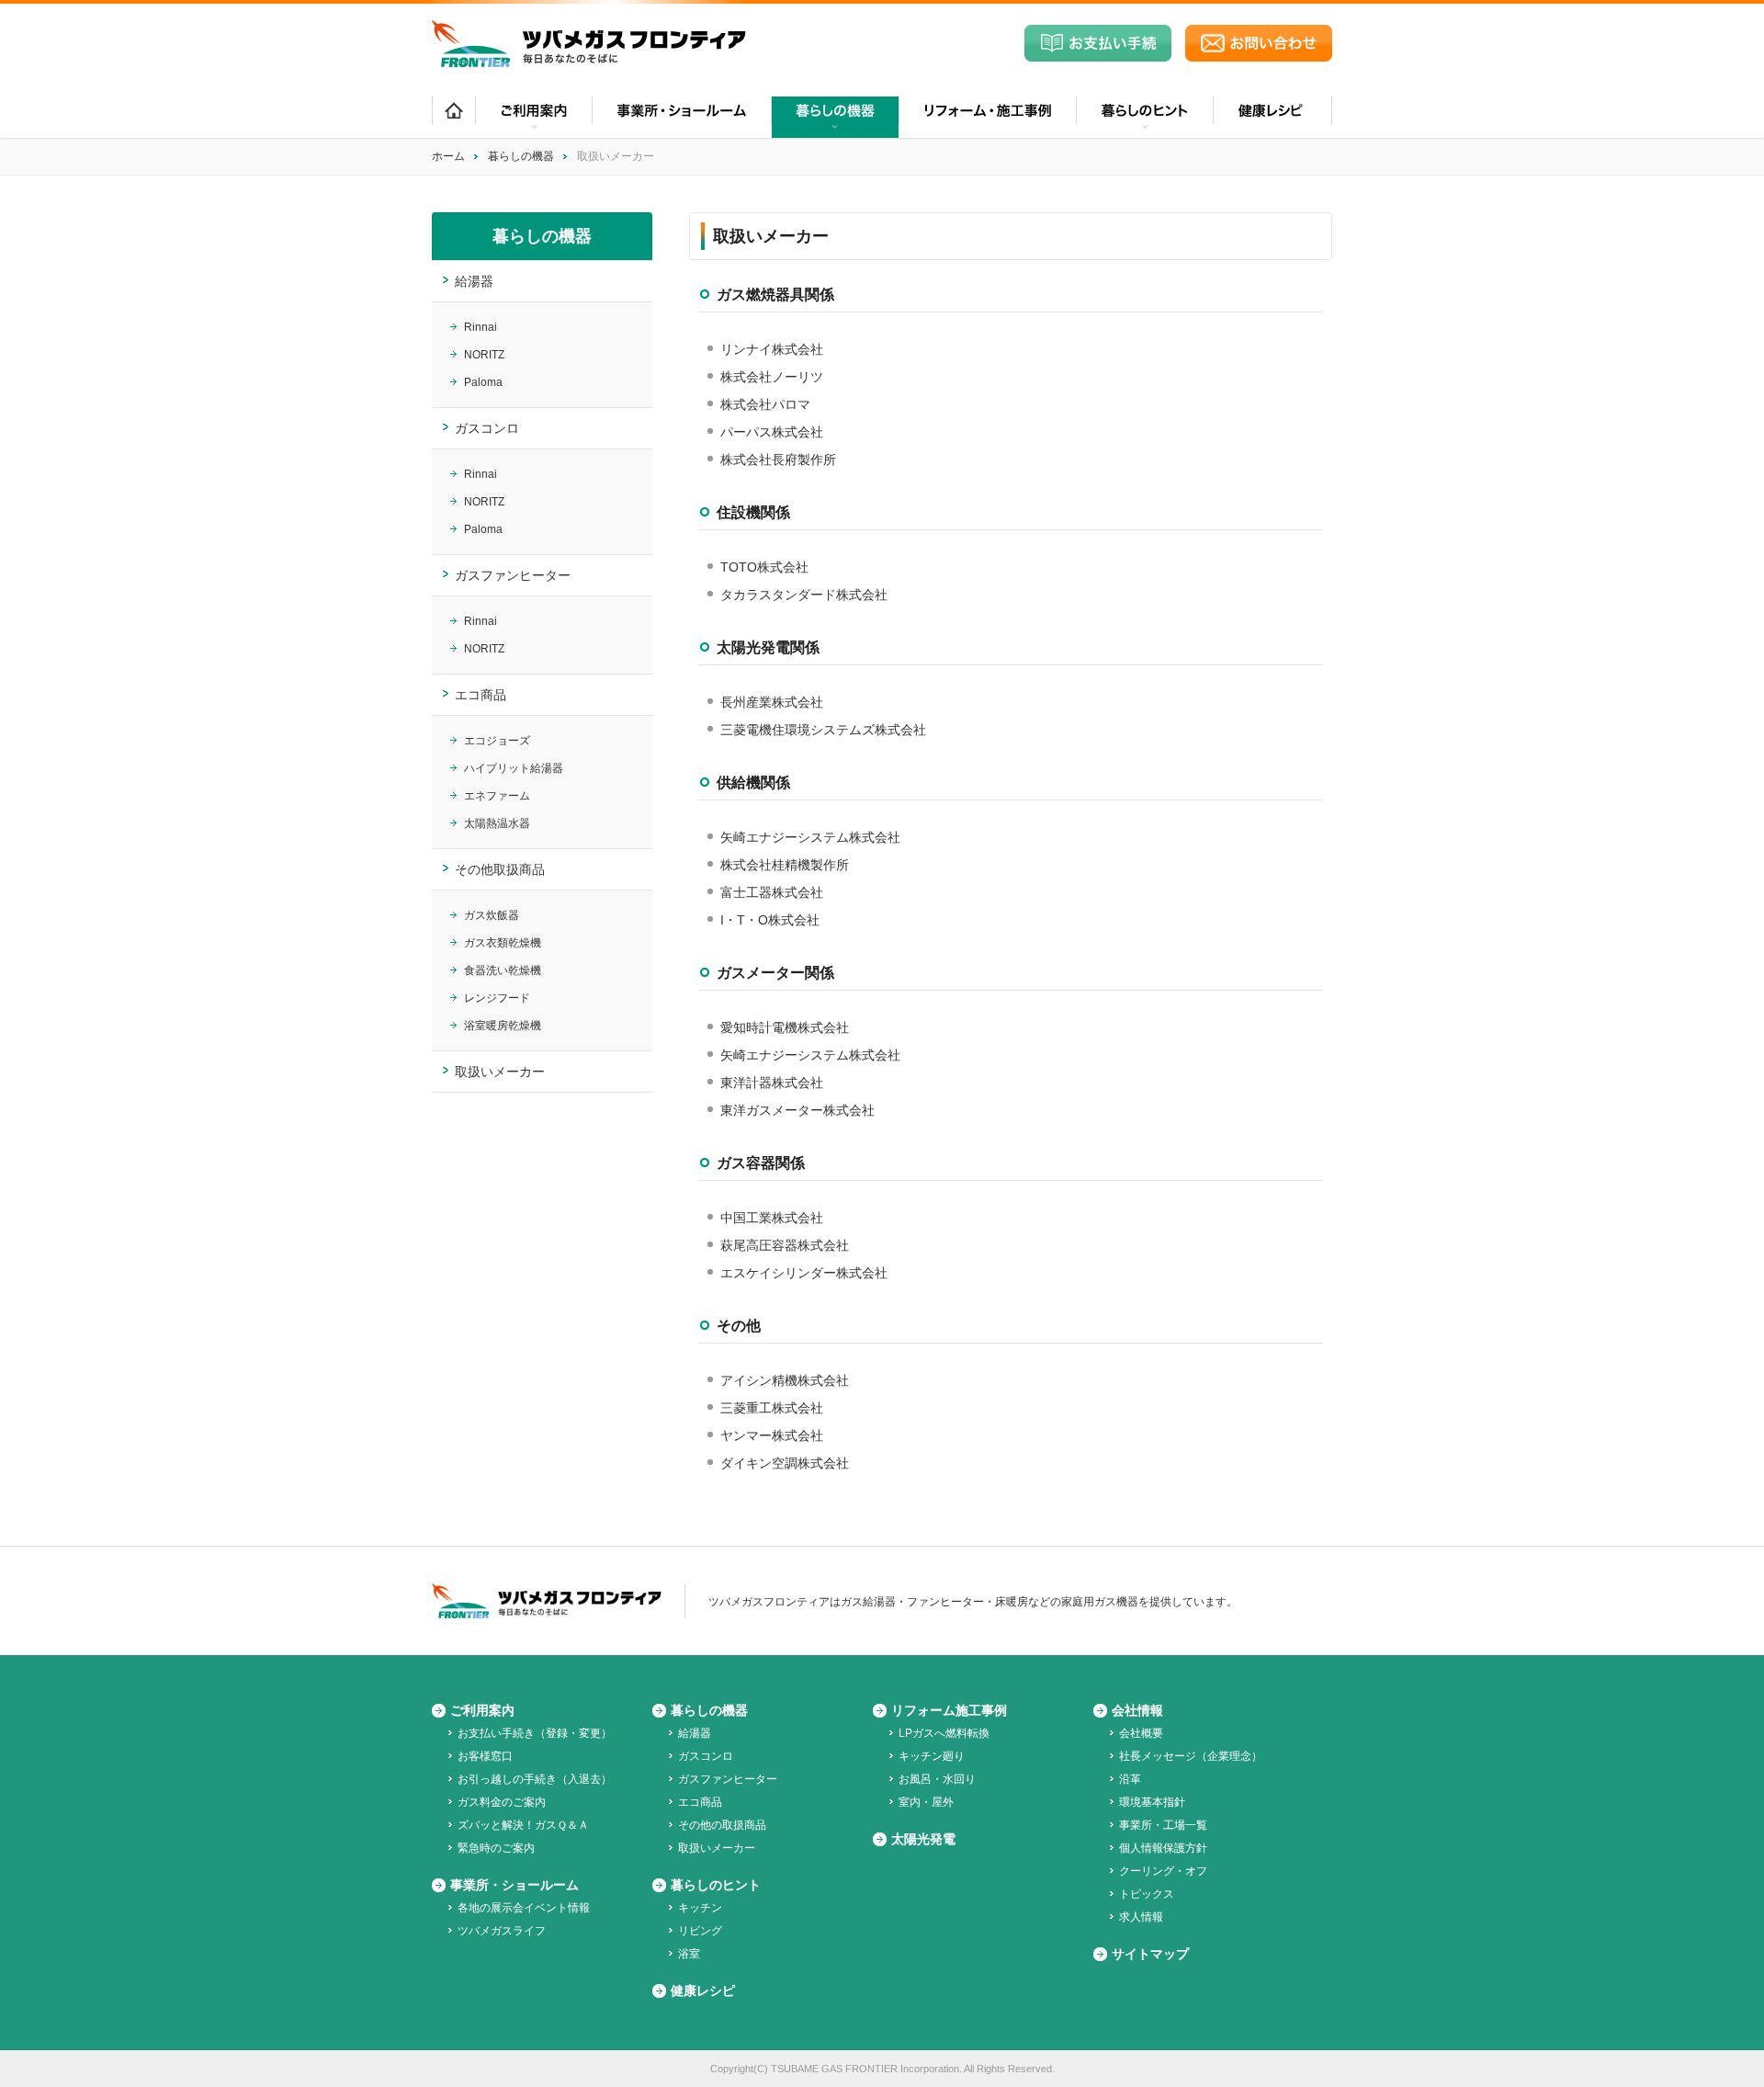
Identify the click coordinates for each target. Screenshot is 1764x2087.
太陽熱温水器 (497, 823)
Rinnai (481, 327)
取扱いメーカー (500, 1072)
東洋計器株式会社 (772, 1083)
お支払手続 (1098, 43)
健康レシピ (1272, 117)
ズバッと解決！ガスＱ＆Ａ (523, 1825)
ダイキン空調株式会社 (785, 1463)
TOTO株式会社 (764, 567)
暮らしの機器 (521, 156)
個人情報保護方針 (1163, 1848)
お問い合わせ (1259, 43)
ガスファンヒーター (513, 575)
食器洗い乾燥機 (503, 970)
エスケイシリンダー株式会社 (804, 1273)
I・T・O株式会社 (770, 920)
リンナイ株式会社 (772, 349)
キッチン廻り (932, 1756)
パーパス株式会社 (772, 432)
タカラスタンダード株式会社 (804, 595)
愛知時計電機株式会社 (785, 1027)
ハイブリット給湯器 (514, 768)
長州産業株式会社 (772, 702)
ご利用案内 (482, 1710)
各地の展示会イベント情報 (524, 1908)
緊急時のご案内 (496, 1848)
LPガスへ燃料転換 (944, 1733)
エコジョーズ (497, 741)
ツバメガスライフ (502, 1931)
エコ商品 (481, 695)
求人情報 (1141, 1917)
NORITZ (484, 355)
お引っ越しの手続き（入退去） (535, 1779)
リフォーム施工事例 (949, 1710)
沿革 (1130, 1779)
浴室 (689, 1954)
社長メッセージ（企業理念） (1191, 1756)
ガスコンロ (487, 428)
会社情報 (1137, 1710)
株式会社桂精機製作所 (785, 865)
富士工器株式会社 (772, 892)
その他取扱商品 (500, 869)
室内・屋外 (926, 1802)
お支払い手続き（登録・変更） (535, 1733)
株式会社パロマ (765, 404)
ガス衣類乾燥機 (503, 943)
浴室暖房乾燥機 (503, 1026)
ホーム (453, 117)
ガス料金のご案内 (502, 1802)
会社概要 (1141, 1733)
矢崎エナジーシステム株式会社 (810, 837)
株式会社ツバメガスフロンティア (589, 44)
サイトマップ (1150, 1954)
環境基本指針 (1152, 1802)
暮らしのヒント (716, 1885)
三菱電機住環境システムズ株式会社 (823, 730)
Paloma (483, 382)
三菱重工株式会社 (772, 1408)
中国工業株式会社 (772, 1218)
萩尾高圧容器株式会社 (785, 1245)
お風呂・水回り (937, 1779)
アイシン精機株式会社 (785, 1380)
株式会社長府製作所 (778, 459)
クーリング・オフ (1163, 1871)
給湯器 (474, 281)
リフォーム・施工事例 (987, 117)
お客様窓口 (485, 1756)
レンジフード (497, 998)
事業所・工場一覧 (1163, 1825)
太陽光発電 (923, 1839)
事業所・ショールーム (681, 117)
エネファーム (497, 796)
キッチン (700, 1908)
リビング (700, 1931)
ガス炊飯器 (492, 915)
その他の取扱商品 (722, 1825)
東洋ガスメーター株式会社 (797, 1110)
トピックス (1147, 1894)
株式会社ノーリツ (772, 377)
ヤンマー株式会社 (772, 1435)
